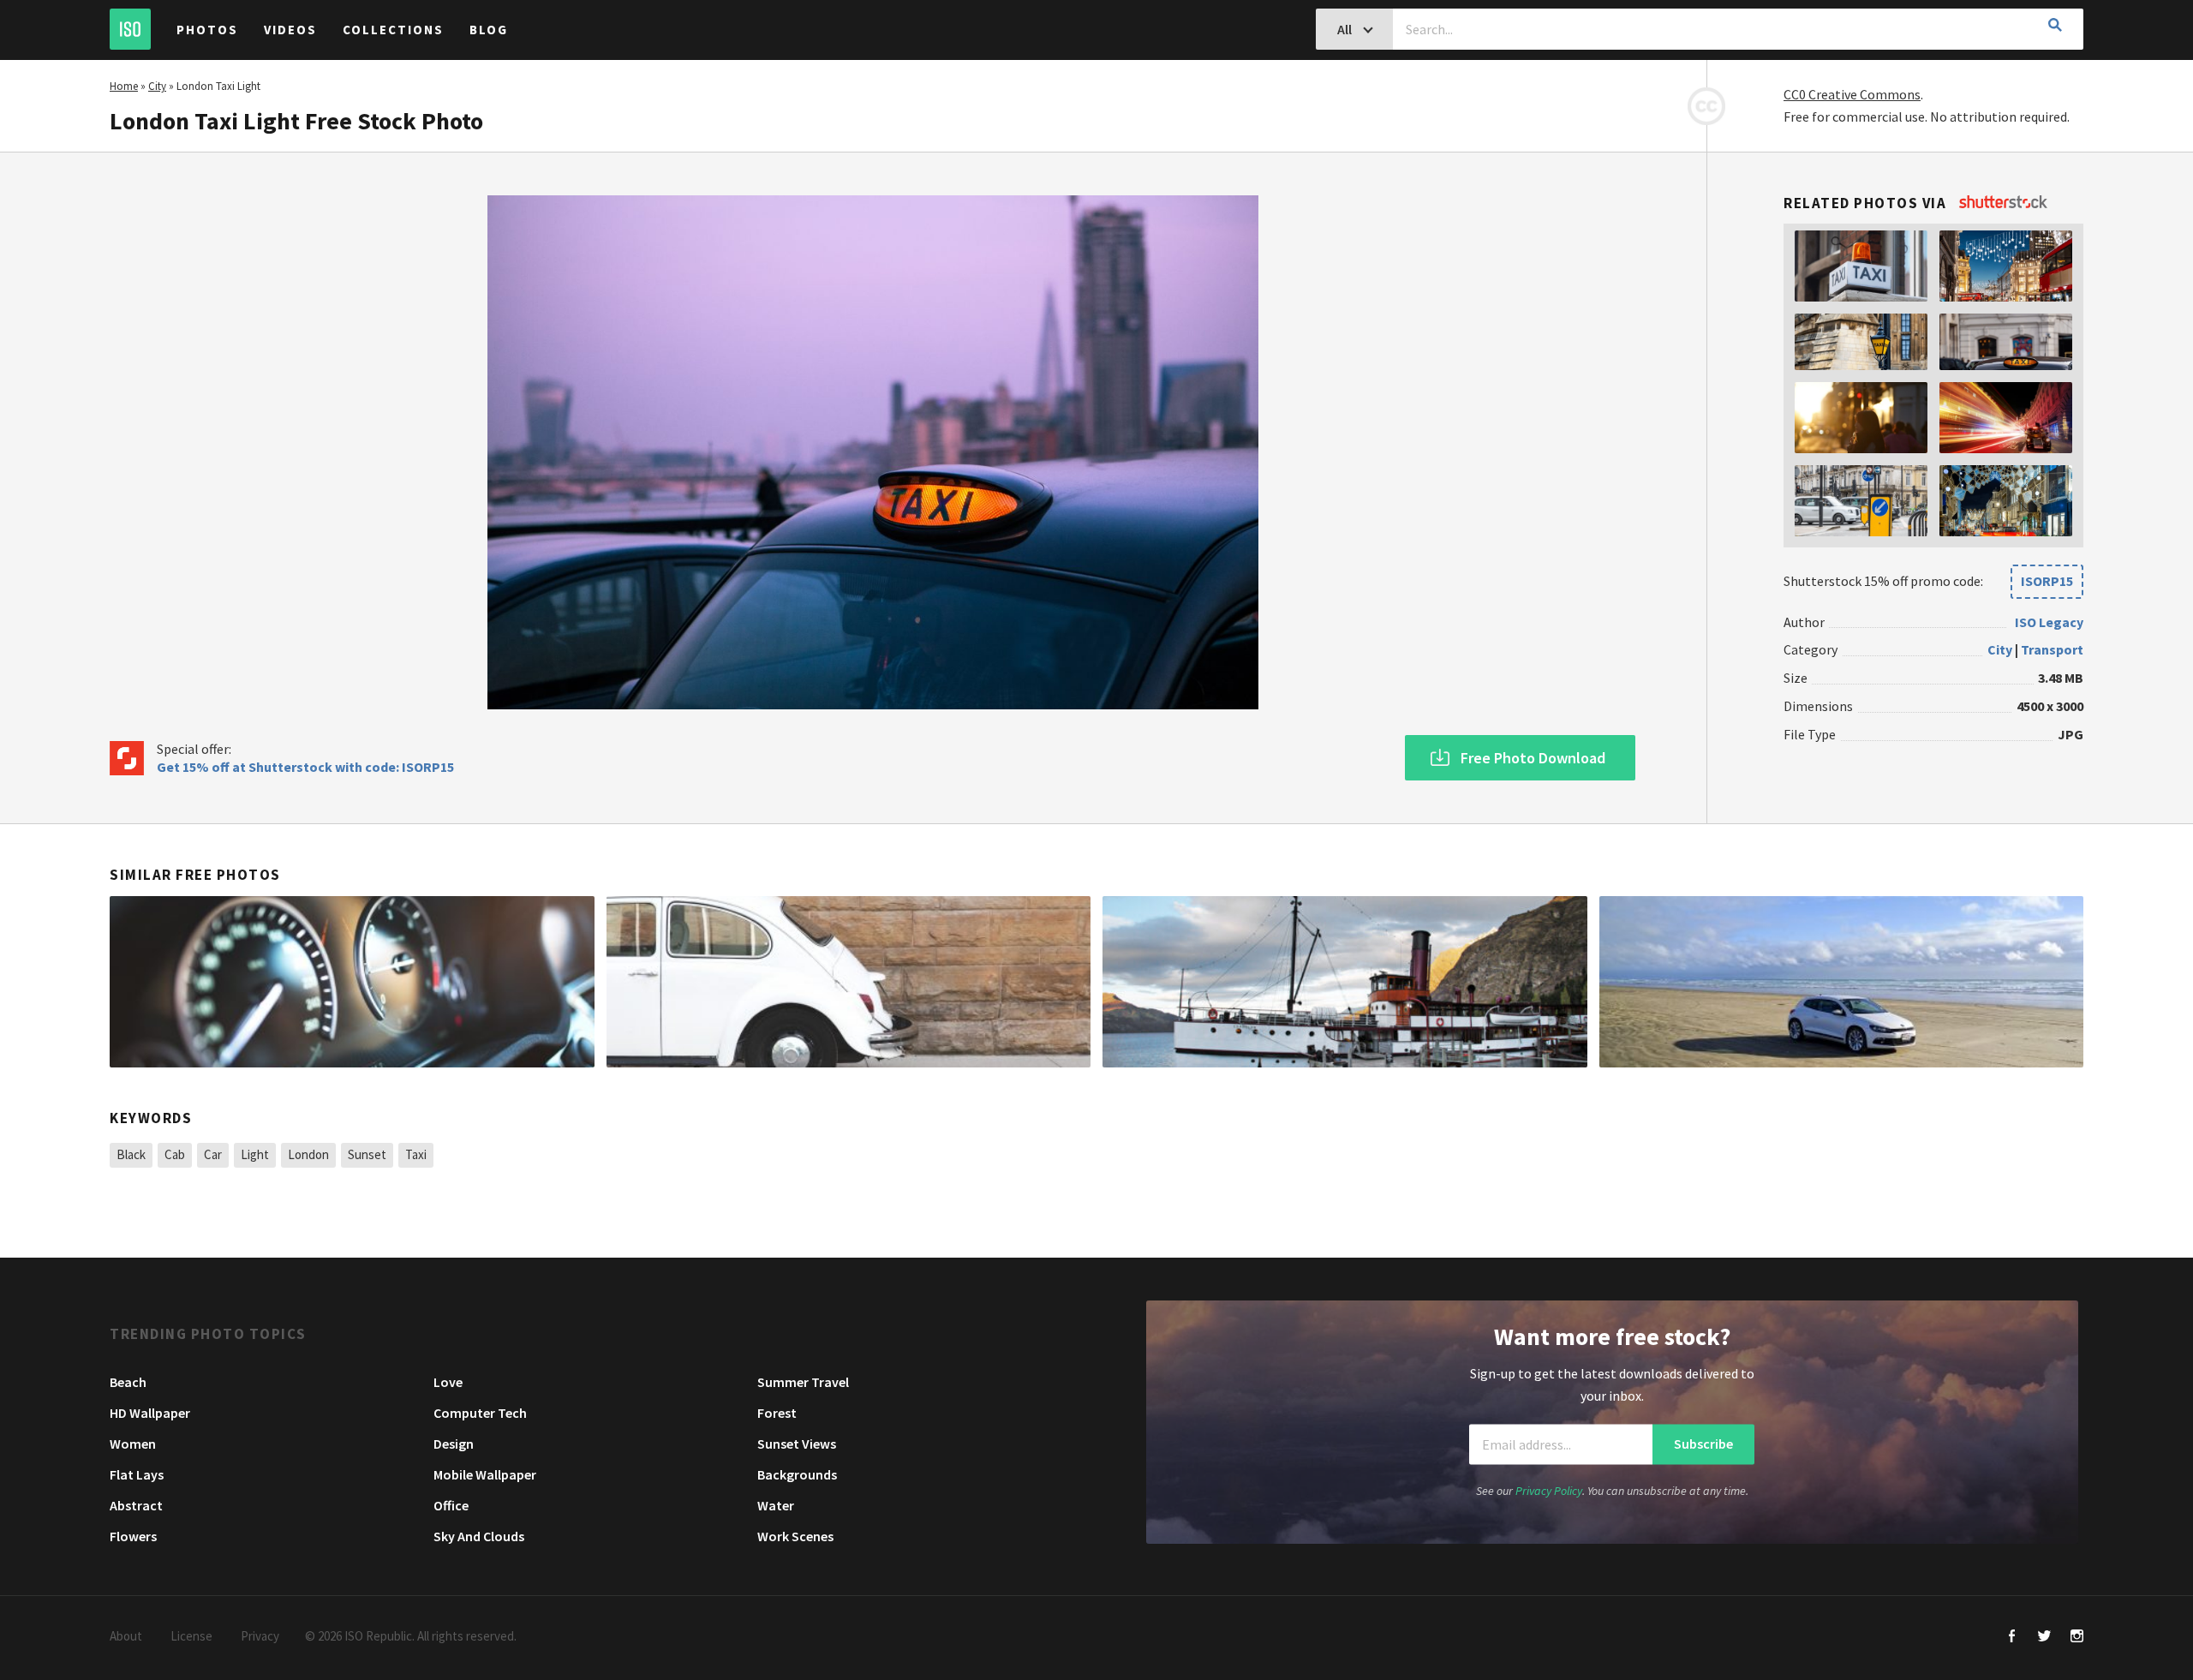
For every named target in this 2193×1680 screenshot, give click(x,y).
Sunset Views (797, 1444)
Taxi (416, 1154)
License (191, 1636)
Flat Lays (137, 1474)
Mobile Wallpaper (485, 1474)
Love (448, 1382)
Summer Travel (803, 1382)
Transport (2052, 650)
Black (131, 1154)
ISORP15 (2047, 581)
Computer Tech (480, 1413)
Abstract (136, 1505)
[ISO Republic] (130, 29)
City (157, 86)
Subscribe (1703, 1444)
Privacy (260, 1636)
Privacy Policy (1549, 1492)
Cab (175, 1154)
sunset (367, 1154)
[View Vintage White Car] (849, 982)
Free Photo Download (1533, 758)
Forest (777, 1413)
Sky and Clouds (479, 1536)
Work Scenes (795, 1536)
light (255, 1154)
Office (451, 1505)
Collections (393, 30)
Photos (207, 30)
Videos (290, 30)
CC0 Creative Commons (1852, 94)
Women (133, 1444)
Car (213, 1154)
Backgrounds (797, 1474)
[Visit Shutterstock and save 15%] (2003, 203)
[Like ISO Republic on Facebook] (2012, 1638)
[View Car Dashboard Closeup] (352, 982)
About (126, 1636)
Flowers (133, 1536)
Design (454, 1444)
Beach (128, 1382)
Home (124, 86)
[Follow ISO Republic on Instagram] (2077, 1638)
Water (776, 1505)
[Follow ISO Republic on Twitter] (2044, 1638)
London (308, 1154)
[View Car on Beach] (1842, 982)
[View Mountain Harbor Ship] (1345, 982)
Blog (489, 30)
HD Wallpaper (150, 1413)
